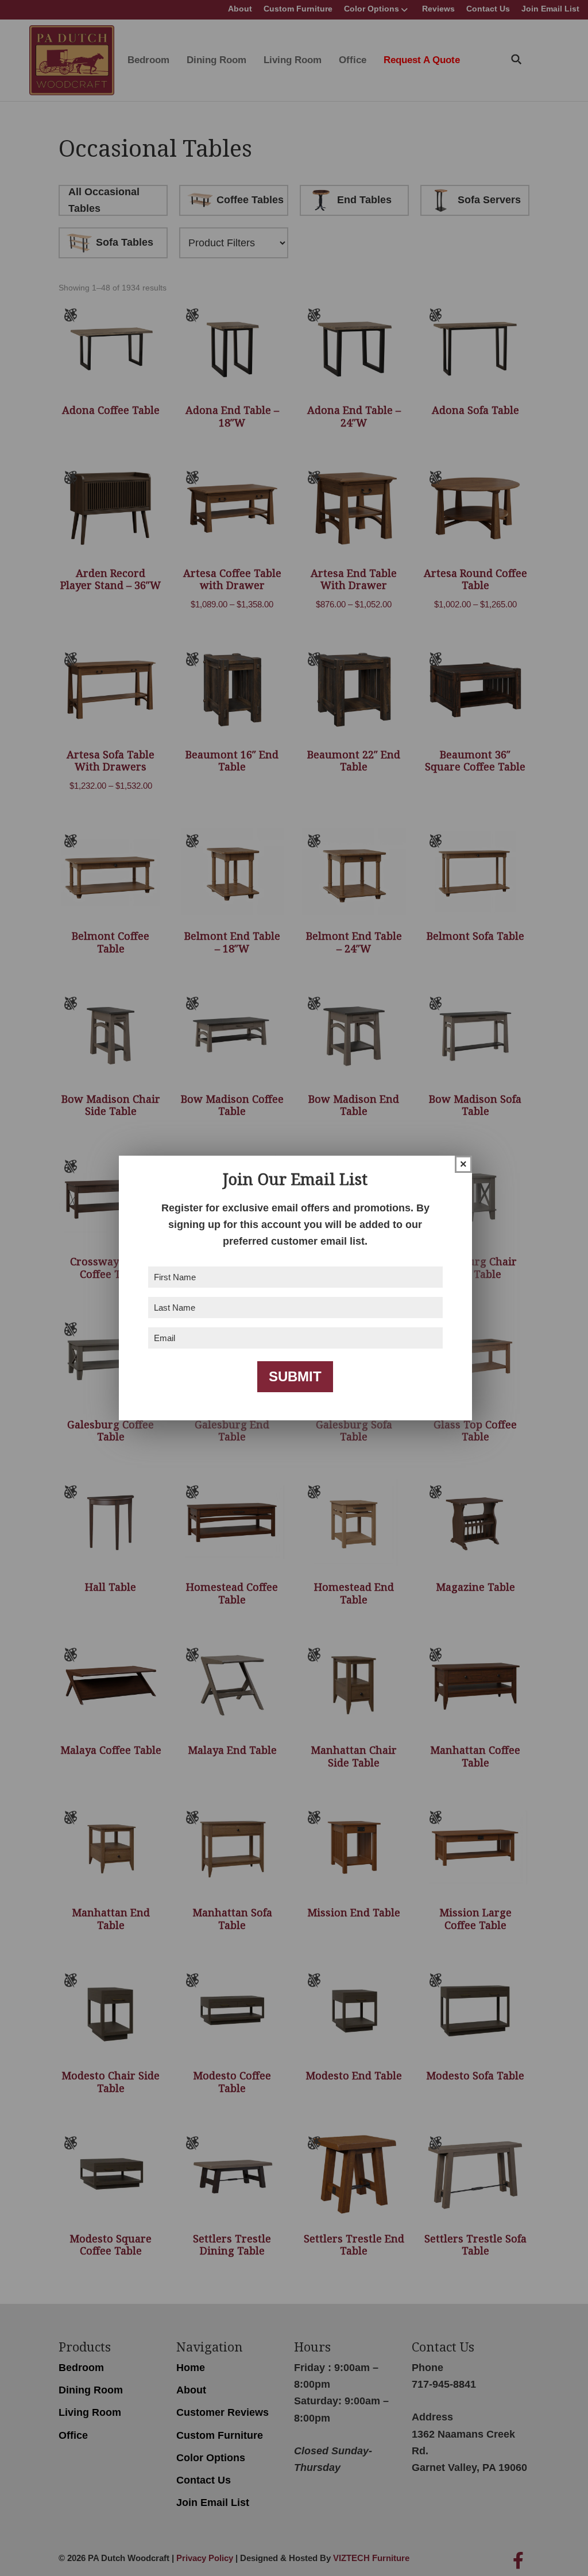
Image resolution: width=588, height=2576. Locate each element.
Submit (295, 1376)
